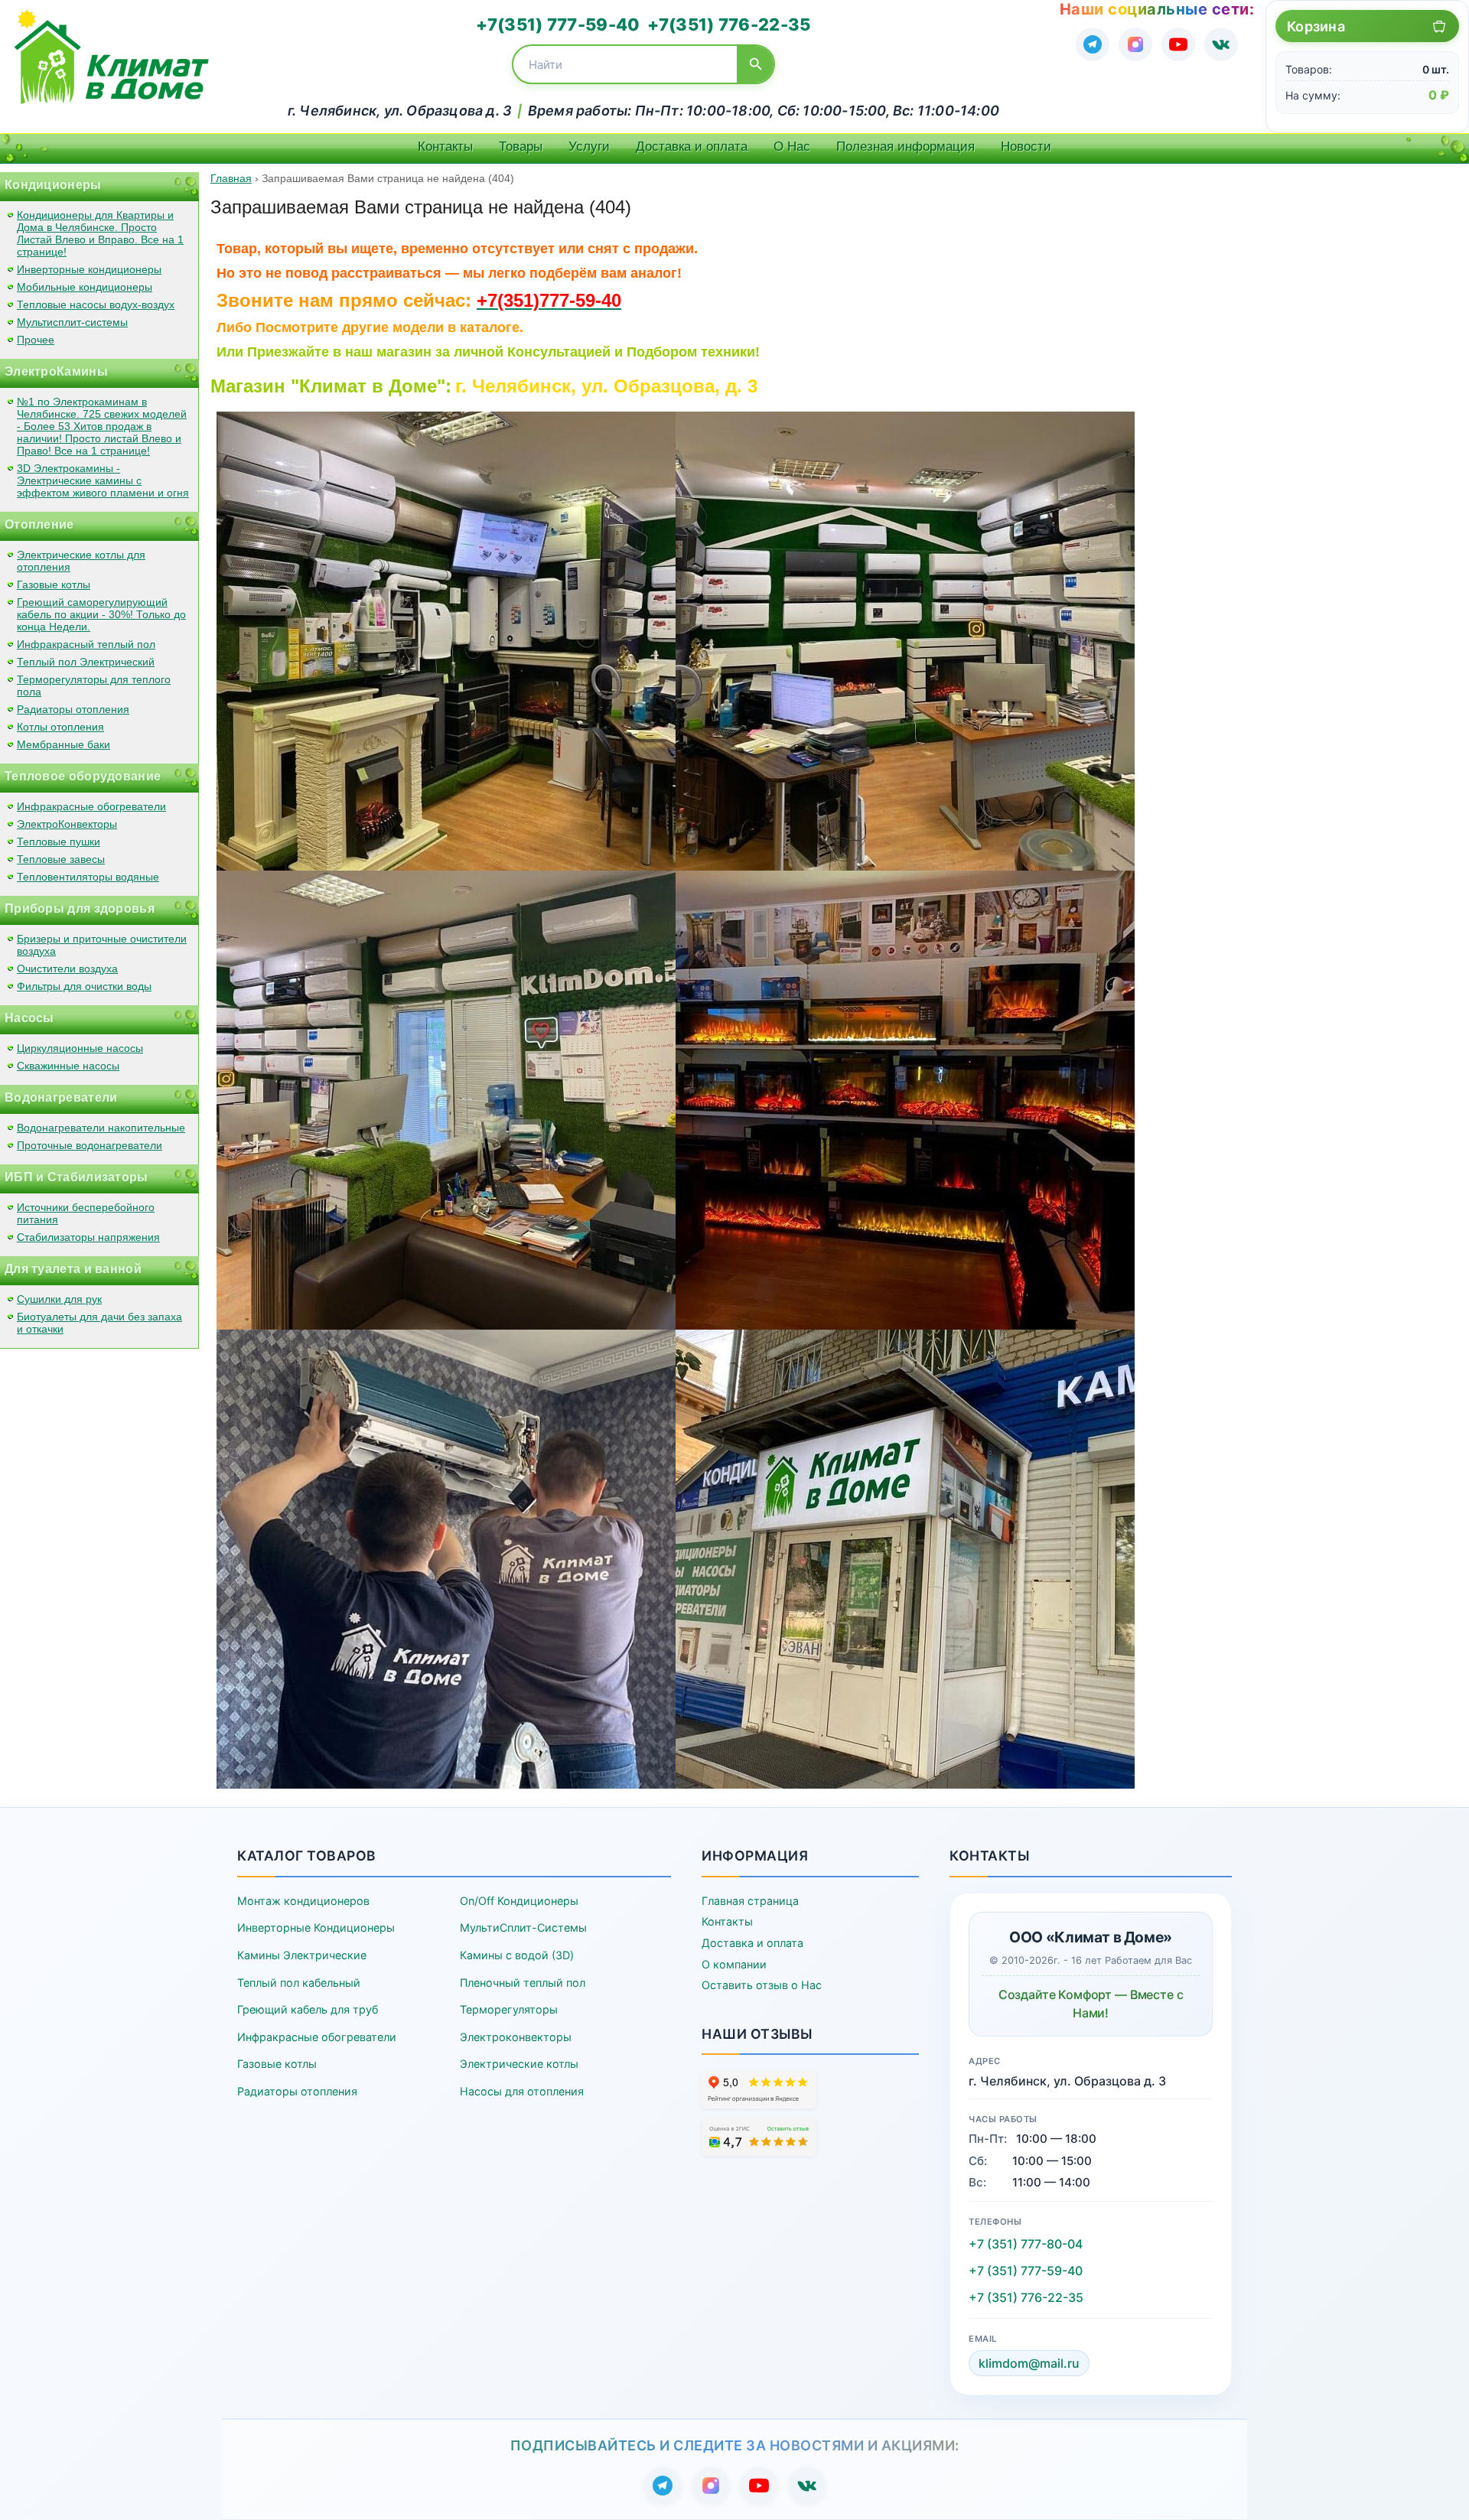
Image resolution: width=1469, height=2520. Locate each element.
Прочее (36, 340)
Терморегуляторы (509, 2009)
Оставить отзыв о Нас (762, 1985)
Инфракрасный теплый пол (86, 644)
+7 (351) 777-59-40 (1026, 2271)
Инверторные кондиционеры (89, 269)
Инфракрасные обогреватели (91, 806)
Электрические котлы (519, 2064)
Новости (1026, 147)
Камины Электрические (302, 1955)
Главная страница (750, 1901)
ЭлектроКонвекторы (67, 824)
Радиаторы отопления (73, 709)
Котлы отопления (60, 727)
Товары (521, 147)
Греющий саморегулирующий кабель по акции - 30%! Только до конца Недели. (101, 614)
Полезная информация (906, 147)
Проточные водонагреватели (90, 1145)
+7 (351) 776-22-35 (1026, 2297)
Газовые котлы (54, 584)
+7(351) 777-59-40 (558, 24)
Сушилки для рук (59, 1299)
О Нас (792, 147)
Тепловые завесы (61, 859)
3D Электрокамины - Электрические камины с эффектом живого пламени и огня (103, 480)
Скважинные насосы (68, 1066)
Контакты (445, 147)
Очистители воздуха (67, 969)
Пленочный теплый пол (523, 1983)
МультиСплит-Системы (523, 1927)
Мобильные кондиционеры (85, 287)
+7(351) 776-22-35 (729, 24)
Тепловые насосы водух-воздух (96, 304)
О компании (734, 1964)
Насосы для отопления (522, 2091)
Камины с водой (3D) (517, 1955)
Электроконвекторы (516, 2037)
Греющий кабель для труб (308, 2009)
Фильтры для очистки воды (84, 986)
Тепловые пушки (59, 842)
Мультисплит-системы (72, 322)
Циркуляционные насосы (80, 1048)
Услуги (589, 147)
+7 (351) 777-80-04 (1026, 2244)
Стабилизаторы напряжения (88, 1237)
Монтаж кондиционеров (303, 1901)
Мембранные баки (64, 744)
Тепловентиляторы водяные (88, 877)
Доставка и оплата (692, 147)
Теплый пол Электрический (86, 662)
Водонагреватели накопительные (101, 1128)
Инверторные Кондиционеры (316, 1927)
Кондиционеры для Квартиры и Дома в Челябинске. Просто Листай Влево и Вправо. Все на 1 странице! (100, 233)
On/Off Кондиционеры (519, 1901)
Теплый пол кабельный (299, 1983)
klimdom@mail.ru (1029, 2363)
